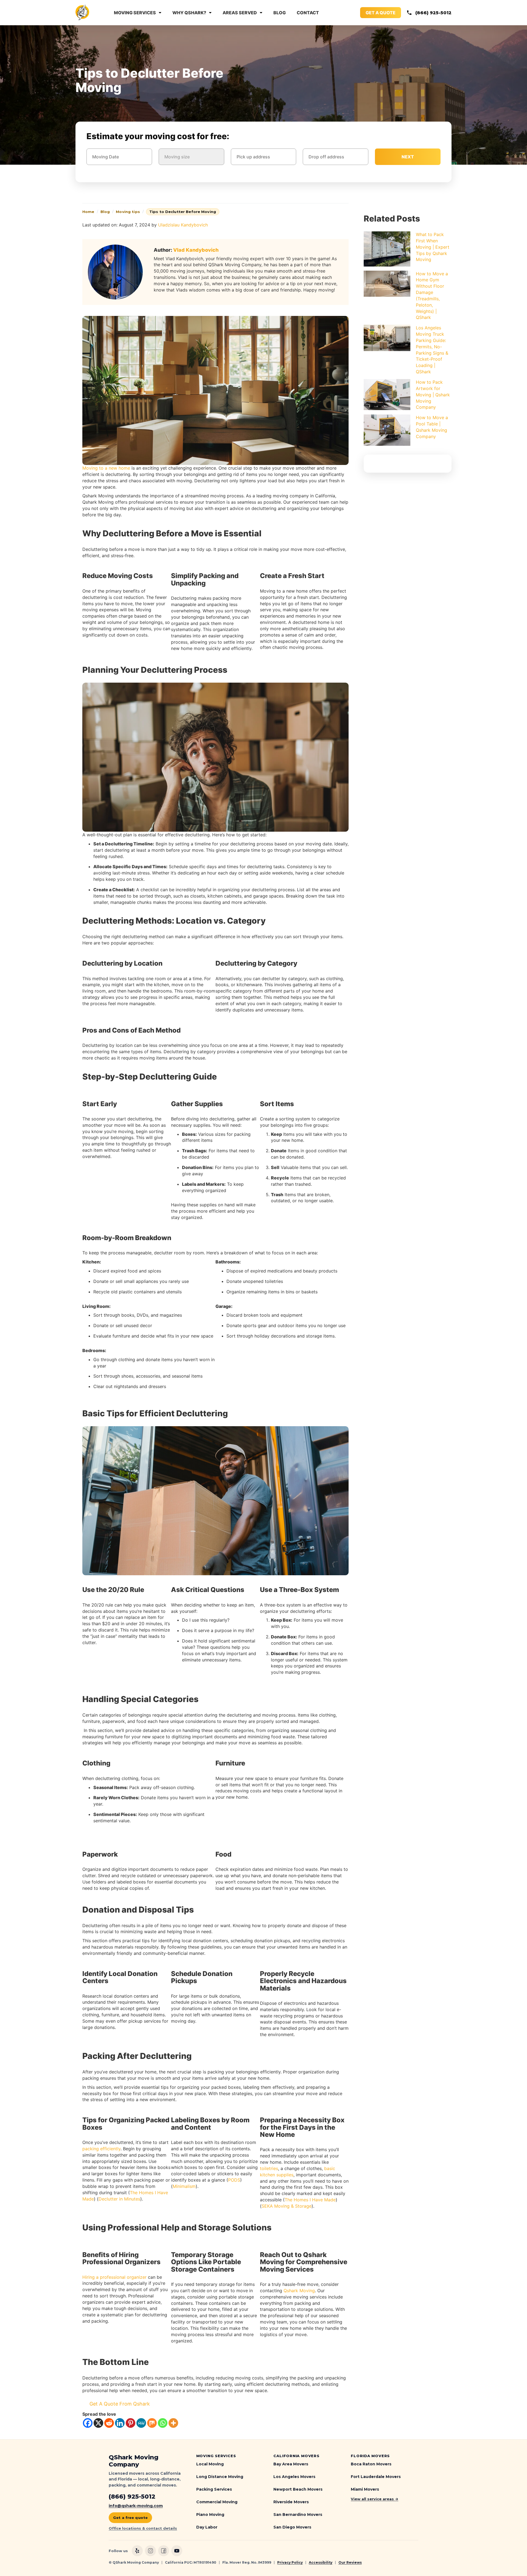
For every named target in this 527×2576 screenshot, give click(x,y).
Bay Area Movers (291, 2464)
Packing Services (214, 2489)
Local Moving (210, 2464)
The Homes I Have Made (310, 2200)
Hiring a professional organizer (114, 2277)
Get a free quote (130, 2518)
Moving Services (135, 13)
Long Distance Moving (220, 2477)
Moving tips (128, 212)
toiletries (269, 2168)
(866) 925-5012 (433, 13)
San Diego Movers (292, 2527)
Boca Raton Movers (371, 2464)
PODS (234, 2180)
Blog (280, 13)
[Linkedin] (120, 2423)
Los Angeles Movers (294, 2477)
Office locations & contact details (143, 2528)
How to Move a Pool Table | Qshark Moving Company (432, 427)
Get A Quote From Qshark (120, 2404)
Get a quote (381, 13)
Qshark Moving (299, 2291)
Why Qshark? (189, 13)
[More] (173, 2423)
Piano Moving (210, 2515)
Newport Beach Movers (298, 2489)
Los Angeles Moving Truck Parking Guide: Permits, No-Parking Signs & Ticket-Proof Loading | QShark (432, 350)
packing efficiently (101, 2149)
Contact (308, 13)
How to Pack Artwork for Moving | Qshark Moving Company (433, 395)
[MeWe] (141, 2423)
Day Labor (207, 2527)
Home (88, 212)
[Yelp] (137, 2551)
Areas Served (240, 13)
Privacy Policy (290, 2562)
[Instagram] (150, 2551)
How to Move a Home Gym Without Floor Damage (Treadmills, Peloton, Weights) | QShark (432, 296)
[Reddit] (109, 2423)
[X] (98, 2423)
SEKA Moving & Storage (287, 2206)
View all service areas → (375, 2499)
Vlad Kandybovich (196, 250)
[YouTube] (177, 2551)
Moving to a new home (106, 468)
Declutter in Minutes (119, 2199)
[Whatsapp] (163, 2423)
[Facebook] (88, 2423)
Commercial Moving (217, 2502)
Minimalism (184, 2186)
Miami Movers (365, 2489)
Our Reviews (350, 2562)
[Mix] (152, 2423)
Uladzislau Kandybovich (183, 225)
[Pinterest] (131, 2423)
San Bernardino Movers (298, 2515)
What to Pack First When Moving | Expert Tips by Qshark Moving (433, 247)
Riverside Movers (291, 2502)
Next (408, 157)
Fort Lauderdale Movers (376, 2477)
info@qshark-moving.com (136, 2506)
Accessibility (321, 2562)
